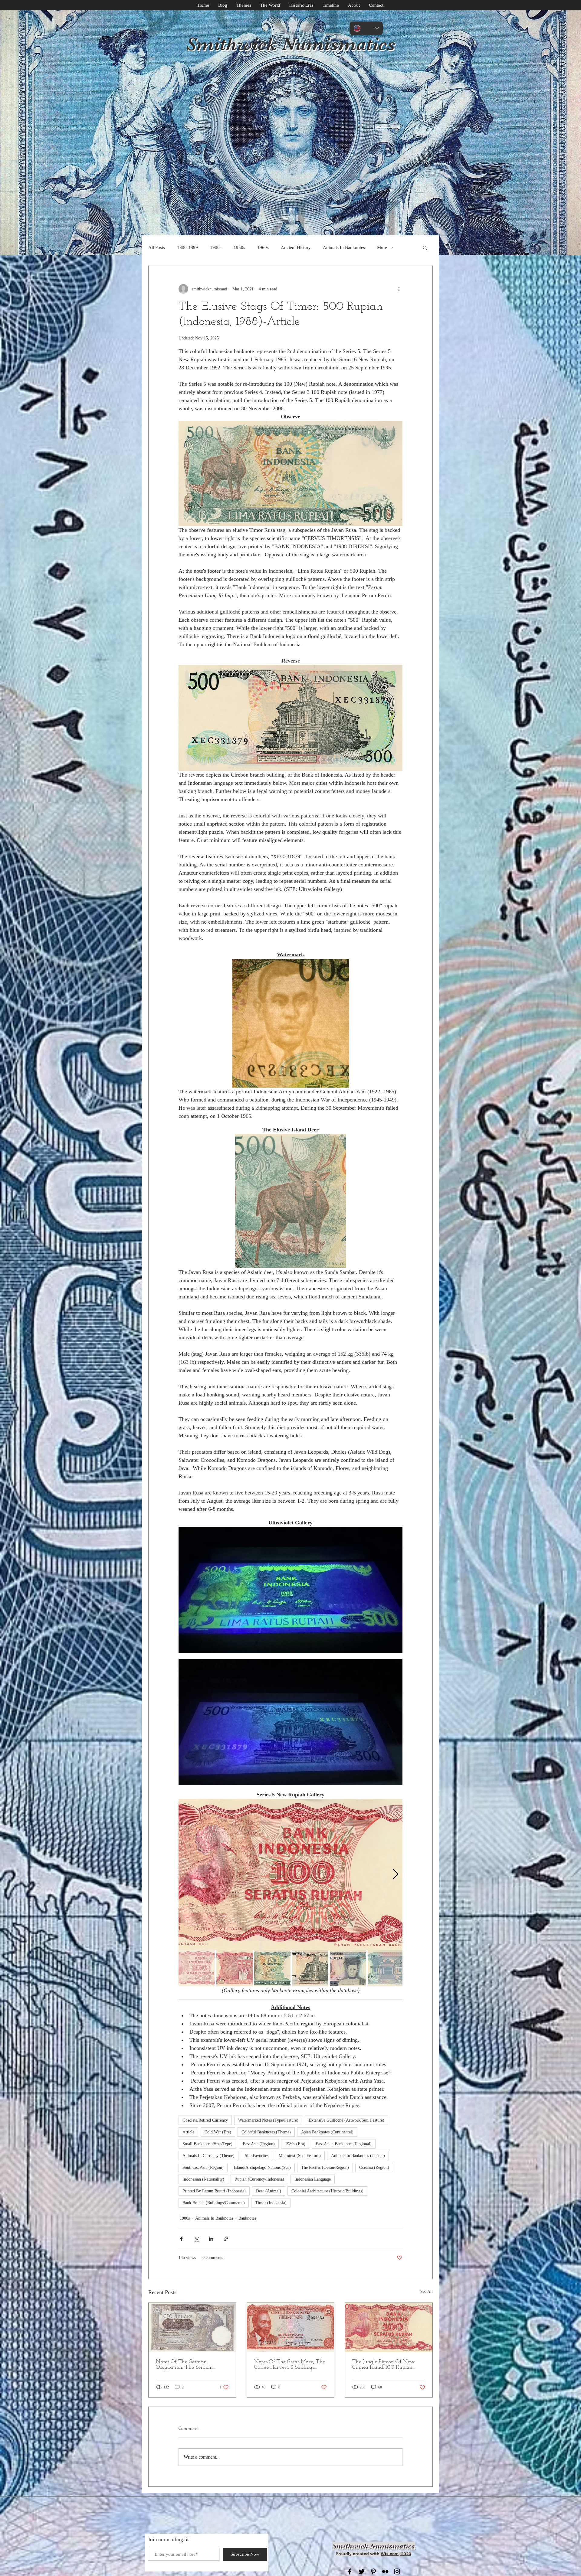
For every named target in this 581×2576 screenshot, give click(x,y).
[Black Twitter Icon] (362, 2571)
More (382, 247)
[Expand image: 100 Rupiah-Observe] (290, 1874)
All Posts (157, 247)
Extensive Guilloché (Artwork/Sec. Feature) (346, 2120)
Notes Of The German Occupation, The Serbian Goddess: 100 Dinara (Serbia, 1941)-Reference (188, 2365)
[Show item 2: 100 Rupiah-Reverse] (235, 1968)
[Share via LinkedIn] (211, 2239)
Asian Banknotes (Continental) (327, 2132)
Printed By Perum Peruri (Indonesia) (214, 2191)
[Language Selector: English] (366, 28)
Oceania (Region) (374, 2167)
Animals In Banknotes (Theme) (358, 2156)
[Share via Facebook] (181, 2239)
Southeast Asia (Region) (203, 2167)
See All (427, 2291)
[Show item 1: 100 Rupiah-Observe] (197, 1968)
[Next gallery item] (395, 1875)
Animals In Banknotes (344, 247)
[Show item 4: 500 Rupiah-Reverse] (310, 1968)
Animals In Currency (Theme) (208, 2156)
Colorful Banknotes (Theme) (266, 2132)
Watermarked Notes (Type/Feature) (268, 2120)
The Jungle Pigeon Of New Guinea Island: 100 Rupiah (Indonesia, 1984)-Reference (383, 2365)
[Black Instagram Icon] (397, 2571)
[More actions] (399, 289)
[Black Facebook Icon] (350, 2571)
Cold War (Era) (218, 2132)
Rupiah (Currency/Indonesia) (259, 2179)
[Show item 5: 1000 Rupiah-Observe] (348, 1968)
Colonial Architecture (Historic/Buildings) (327, 2191)
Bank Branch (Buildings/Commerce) (214, 2203)
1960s (263, 247)
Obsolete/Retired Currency (205, 2120)
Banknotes (247, 2218)
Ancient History (296, 247)
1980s (185, 2218)
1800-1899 (187, 247)
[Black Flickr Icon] (385, 2571)
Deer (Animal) (269, 2191)
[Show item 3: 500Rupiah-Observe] (272, 1968)
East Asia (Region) (259, 2144)
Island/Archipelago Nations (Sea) (262, 2167)
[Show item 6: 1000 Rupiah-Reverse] (386, 1968)
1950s (239, 247)
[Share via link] (226, 2239)
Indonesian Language (313, 2179)
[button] (425, 247)
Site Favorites (257, 2156)
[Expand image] (290, 1590)
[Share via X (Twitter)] (196, 2239)
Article (188, 2132)
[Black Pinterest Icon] (373, 2571)
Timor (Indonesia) (271, 2203)
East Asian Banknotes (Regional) (344, 2144)
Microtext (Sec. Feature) (300, 2156)
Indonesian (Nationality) (203, 2179)
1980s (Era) (295, 2144)
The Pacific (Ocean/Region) (325, 2167)
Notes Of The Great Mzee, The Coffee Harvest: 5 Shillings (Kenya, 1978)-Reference (290, 2365)
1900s (216, 247)
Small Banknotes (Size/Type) (207, 2144)
